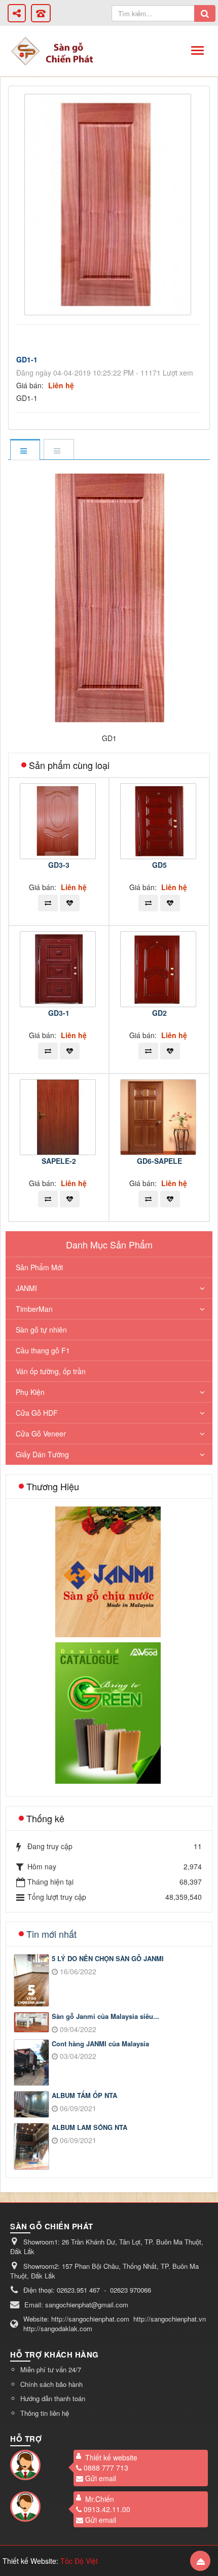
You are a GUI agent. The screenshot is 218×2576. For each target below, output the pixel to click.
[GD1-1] (109, 203)
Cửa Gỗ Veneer (41, 1433)
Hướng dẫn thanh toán (53, 2398)
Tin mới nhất (51, 1934)
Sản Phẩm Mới (39, 1267)
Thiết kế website (111, 2457)
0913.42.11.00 (107, 2509)
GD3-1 (59, 1013)
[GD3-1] (59, 968)
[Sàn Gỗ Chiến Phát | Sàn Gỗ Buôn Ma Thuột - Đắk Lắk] (25, 50)
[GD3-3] (59, 820)
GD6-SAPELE (159, 1161)
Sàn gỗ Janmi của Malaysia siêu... (105, 2016)
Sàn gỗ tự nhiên (41, 1330)
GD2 (159, 1013)
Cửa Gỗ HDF (37, 1413)
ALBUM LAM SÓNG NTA (89, 2127)
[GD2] (159, 968)
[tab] (25, 450)
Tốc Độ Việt (79, 2561)
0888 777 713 (106, 2468)
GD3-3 (59, 865)
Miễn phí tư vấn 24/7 (51, 2369)
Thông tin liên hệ (45, 2413)
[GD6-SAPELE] (159, 1116)
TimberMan (34, 1309)
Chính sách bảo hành (51, 2384)
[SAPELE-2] (59, 1116)
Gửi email (101, 2478)
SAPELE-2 (59, 1161)
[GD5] (159, 820)
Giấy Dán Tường (42, 1454)
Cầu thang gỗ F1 (43, 1350)
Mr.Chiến (100, 2499)
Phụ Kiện (30, 1392)
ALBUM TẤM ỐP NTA (84, 2095)
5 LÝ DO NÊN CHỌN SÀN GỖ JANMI (108, 1959)
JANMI (26, 1288)
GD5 (159, 865)
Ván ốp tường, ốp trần (51, 1371)
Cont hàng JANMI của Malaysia (100, 2044)
